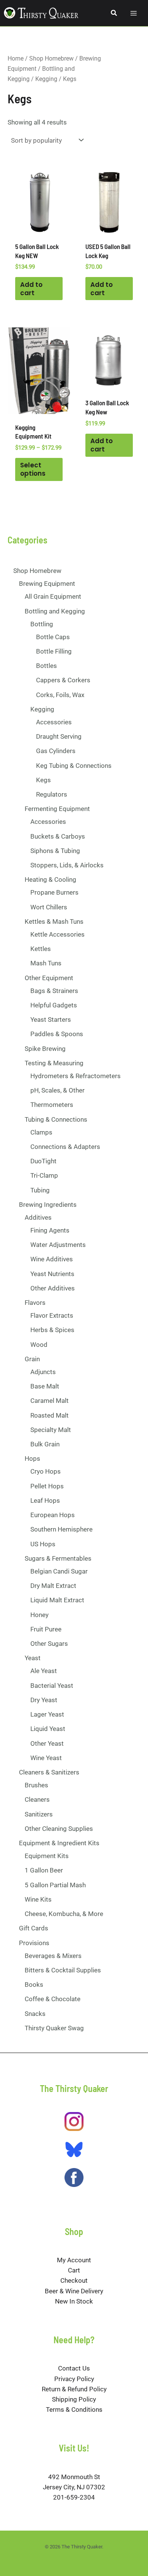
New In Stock (74, 2301)
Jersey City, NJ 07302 (74, 2487)
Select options (33, 469)
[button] (114, 13)
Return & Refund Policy (74, 2389)
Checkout (74, 2280)
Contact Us (74, 2368)
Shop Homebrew (51, 58)
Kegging (46, 79)
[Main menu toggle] (134, 13)
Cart (74, 2270)
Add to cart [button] (31, 289)
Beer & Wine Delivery (74, 2291)
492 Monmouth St (74, 2477)
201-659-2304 (74, 2497)
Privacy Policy (74, 2379)
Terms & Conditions (74, 2409)
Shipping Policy (74, 2399)
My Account (74, 2260)
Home (16, 58)
